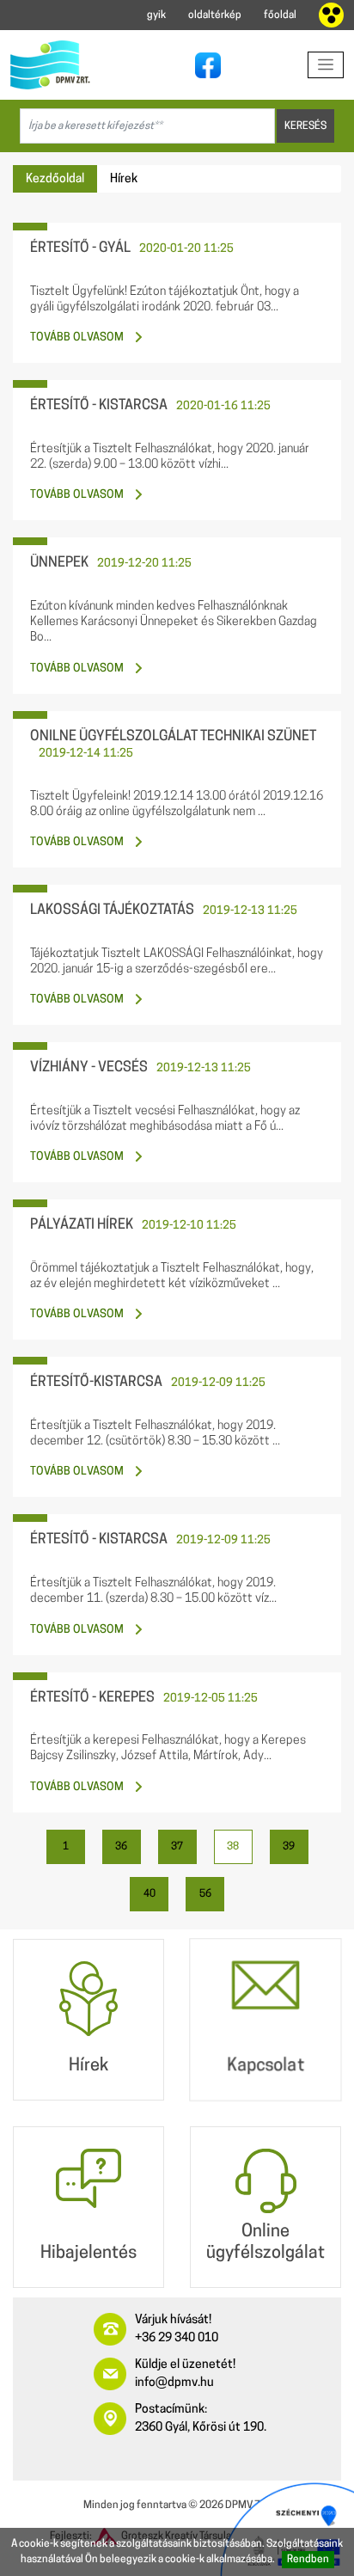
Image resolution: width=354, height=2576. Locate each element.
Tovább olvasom (77, 337)
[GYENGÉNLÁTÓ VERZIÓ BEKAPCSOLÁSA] (331, 15)
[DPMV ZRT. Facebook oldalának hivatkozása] (204, 65)
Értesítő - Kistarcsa (99, 406)
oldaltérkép (215, 15)
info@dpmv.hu (174, 2383)
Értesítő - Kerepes (92, 1698)
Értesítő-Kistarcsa (96, 1383)
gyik (156, 15)
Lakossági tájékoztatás (112, 911)
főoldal (280, 15)
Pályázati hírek (82, 1225)
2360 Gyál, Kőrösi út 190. (201, 2428)
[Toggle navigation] (326, 65)
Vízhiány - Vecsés (89, 1068)
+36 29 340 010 (177, 2338)
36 (121, 1847)
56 (205, 1894)
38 (233, 1847)
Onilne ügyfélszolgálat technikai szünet (173, 737)
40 (150, 1894)
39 (289, 1847)
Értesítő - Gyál (80, 248)
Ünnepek (59, 563)
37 (177, 1847)
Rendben (308, 2560)
